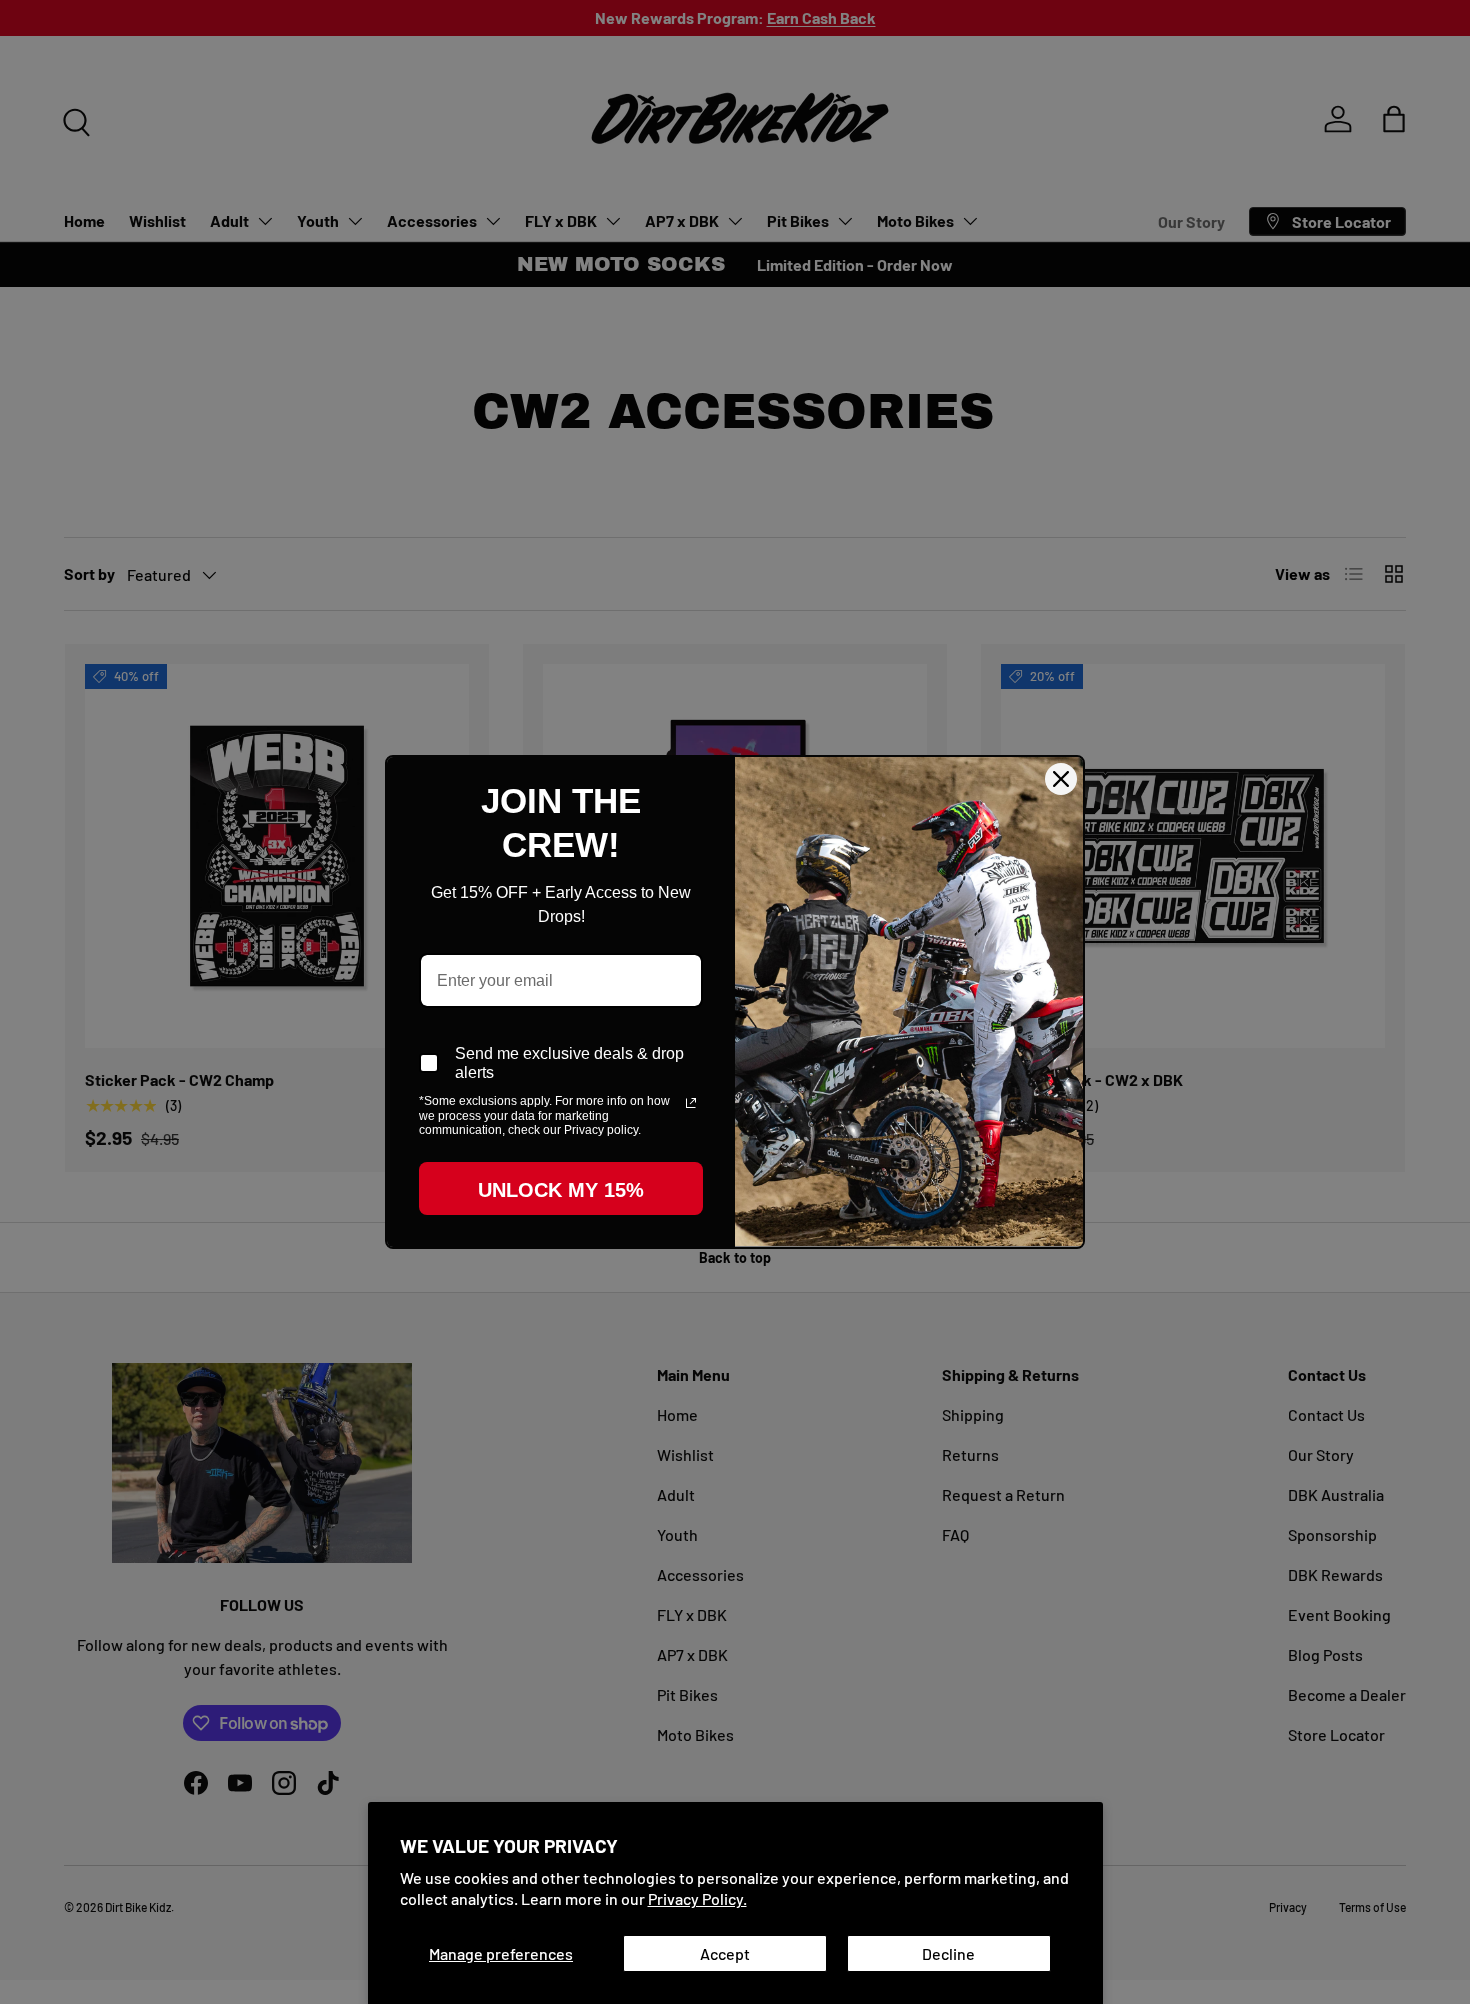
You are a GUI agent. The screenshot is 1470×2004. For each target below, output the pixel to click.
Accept (725, 1953)
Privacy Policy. (697, 1898)
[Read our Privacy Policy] (691, 1103)
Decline (948, 1953)
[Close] (1061, 779)
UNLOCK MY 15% (561, 1190)
